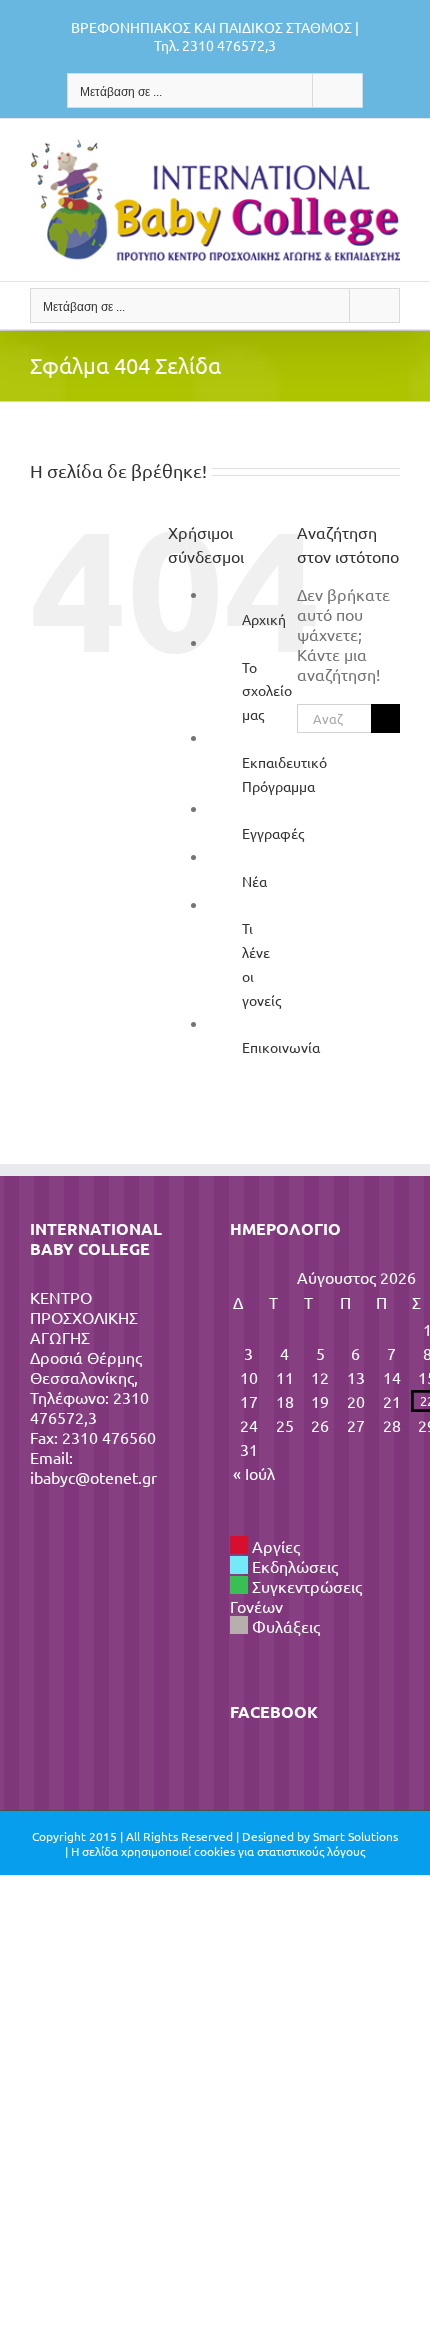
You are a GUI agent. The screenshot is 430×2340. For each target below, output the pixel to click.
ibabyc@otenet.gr (93, 1477)
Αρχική (264, 619)
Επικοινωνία (281, 1047)
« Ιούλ (254, 1473)
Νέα (254, 881)
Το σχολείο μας (267, 691)
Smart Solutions (355, 1836)
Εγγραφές (273, 833)
